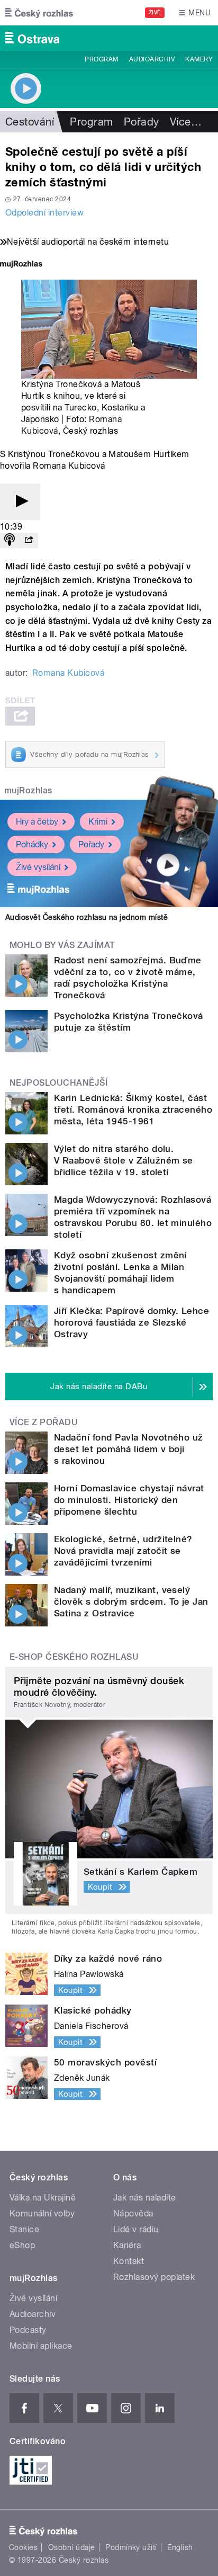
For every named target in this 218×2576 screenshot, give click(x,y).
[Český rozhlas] (39, 13)
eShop (22, 2245)
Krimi (98, 822)
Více (186, 122)
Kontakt (129, 2261)
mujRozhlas (28, 790)
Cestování (30, 122)
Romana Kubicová (68, 673)
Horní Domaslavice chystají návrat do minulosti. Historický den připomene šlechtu (129, 1500)
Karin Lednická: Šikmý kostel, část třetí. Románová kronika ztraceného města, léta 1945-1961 (133, 1110)
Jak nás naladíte (145, 2198)
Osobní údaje (72, 2547)
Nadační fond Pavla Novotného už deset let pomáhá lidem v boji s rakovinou (129, 1449)
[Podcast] (10, 540)
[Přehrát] (20, 502)
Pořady (142, 122)
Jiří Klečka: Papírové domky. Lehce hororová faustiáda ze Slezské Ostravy (131, 1322)
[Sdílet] (29, 540)
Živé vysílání (38, 867)
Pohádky (32, 844)
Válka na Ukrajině (43, 2198)
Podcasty (28, 2330)
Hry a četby (37, 822)
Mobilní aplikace (41, 2346)
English (180, 2547)
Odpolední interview (44, 213)
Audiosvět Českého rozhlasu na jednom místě (87, 917)
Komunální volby (42, 2213)
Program (101, 59)
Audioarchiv (152, 59)
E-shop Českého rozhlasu (74, 1657)
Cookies (23, 2547)
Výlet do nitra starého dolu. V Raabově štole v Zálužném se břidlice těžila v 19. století (124, 1160)
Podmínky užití (131, 2547)
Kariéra (127, 2245)
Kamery (199, 59)
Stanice (24, 2229)
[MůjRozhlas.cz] (21, 265)
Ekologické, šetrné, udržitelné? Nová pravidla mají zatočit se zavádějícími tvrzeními (123, 1551)
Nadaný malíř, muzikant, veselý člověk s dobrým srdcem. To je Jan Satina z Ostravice (131, 1602)
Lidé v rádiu (136, 2229)
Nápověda (133, 2213)
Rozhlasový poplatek (154, 2277)
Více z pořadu (44, 1422)
